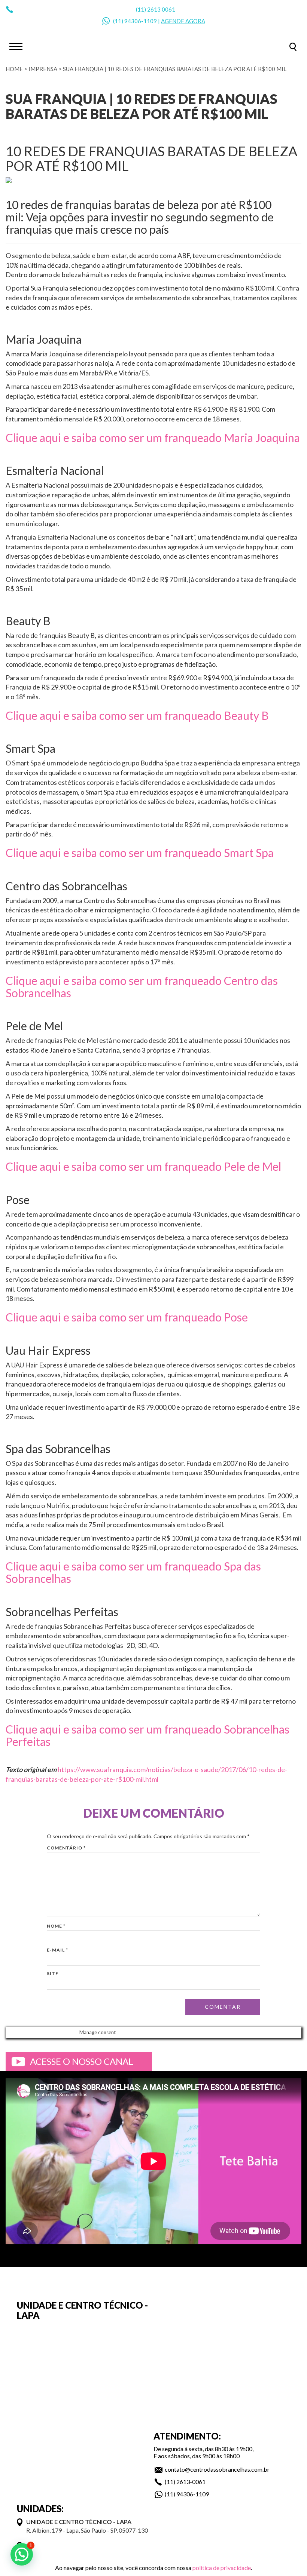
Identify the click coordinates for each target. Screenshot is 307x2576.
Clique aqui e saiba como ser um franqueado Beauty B (137, 715)
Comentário (66, 1848)
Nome (56, 1926)
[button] (22, 2554)
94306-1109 (141, 21)
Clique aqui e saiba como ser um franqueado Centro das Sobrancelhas (142, 987)
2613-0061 (191, 2482)
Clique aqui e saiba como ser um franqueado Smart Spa (140, 853)
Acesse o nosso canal (82, 2061)
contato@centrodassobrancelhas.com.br (217, 2469)
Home (14, 69)
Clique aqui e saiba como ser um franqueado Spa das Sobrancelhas (133, 1572)
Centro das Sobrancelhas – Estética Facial (153, 46)
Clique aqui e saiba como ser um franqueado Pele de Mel (143, 1166)
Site (53, 1973)
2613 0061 (161, 9)
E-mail (57, 1950)
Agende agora (183, 21)
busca (293, 47)
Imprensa (43, 69)
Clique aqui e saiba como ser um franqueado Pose (127, 1317)
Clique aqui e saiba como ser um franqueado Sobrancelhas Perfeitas (148, 1735)
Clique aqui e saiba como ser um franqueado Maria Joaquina (153, 437)
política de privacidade (222, 2568)
